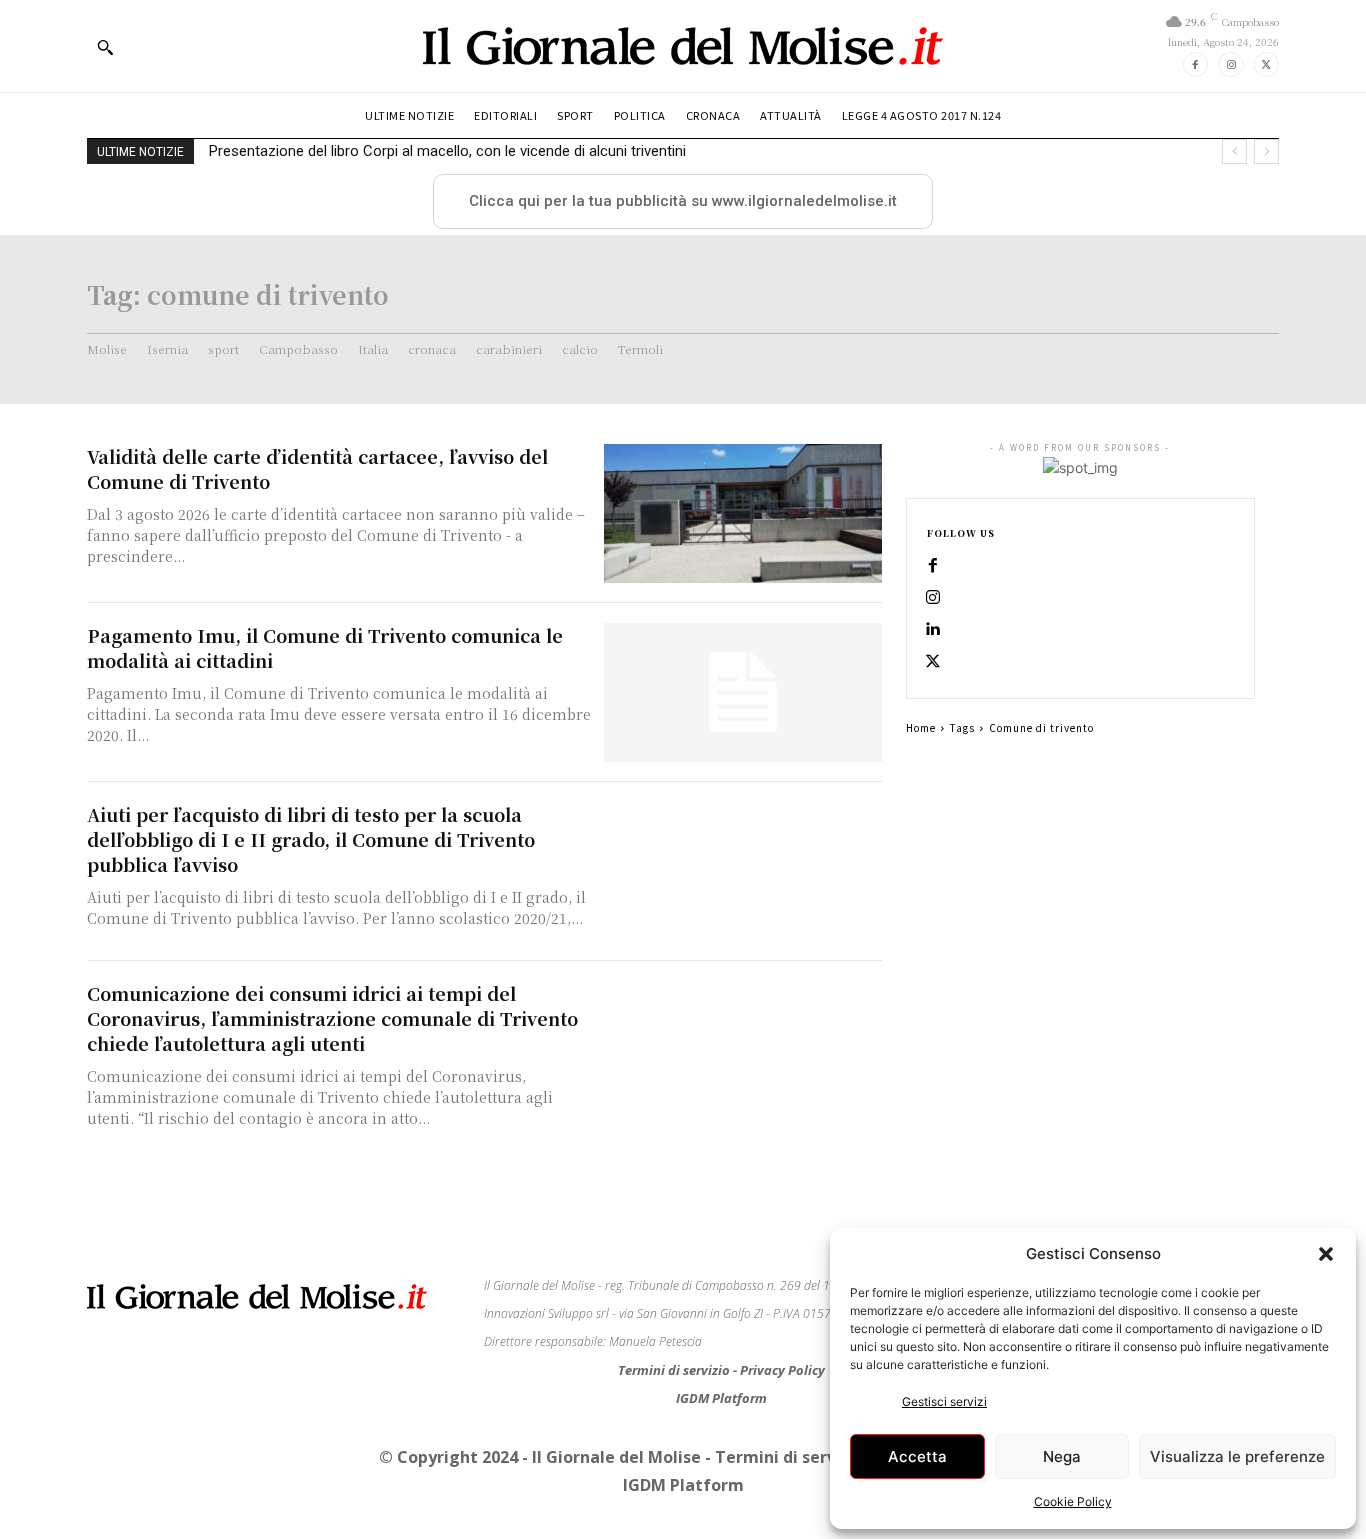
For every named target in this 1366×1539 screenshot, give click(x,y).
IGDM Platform (721, 1398)
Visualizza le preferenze (1237, 1456)
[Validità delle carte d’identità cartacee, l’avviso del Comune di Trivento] (743, 513)
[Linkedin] (933, 630)
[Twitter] (1266, 64)
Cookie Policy (1073, 1501)
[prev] (1234, 151)
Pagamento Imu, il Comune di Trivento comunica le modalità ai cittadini (325, 647)
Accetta (917, 1456)
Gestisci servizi (944, 1401)
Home (921, 727)
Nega (1062, 1456)
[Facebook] (1195, 64)
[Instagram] (1230, 64)
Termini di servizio (675, 1370)
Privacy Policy (782, 1370)
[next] (1266, 151)
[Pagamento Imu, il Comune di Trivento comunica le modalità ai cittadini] (743, 692)
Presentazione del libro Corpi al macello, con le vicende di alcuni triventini (447, 151)
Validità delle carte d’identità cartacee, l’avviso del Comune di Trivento (317, 468)
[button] (1326, 1254)
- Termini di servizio (787, 1457)
